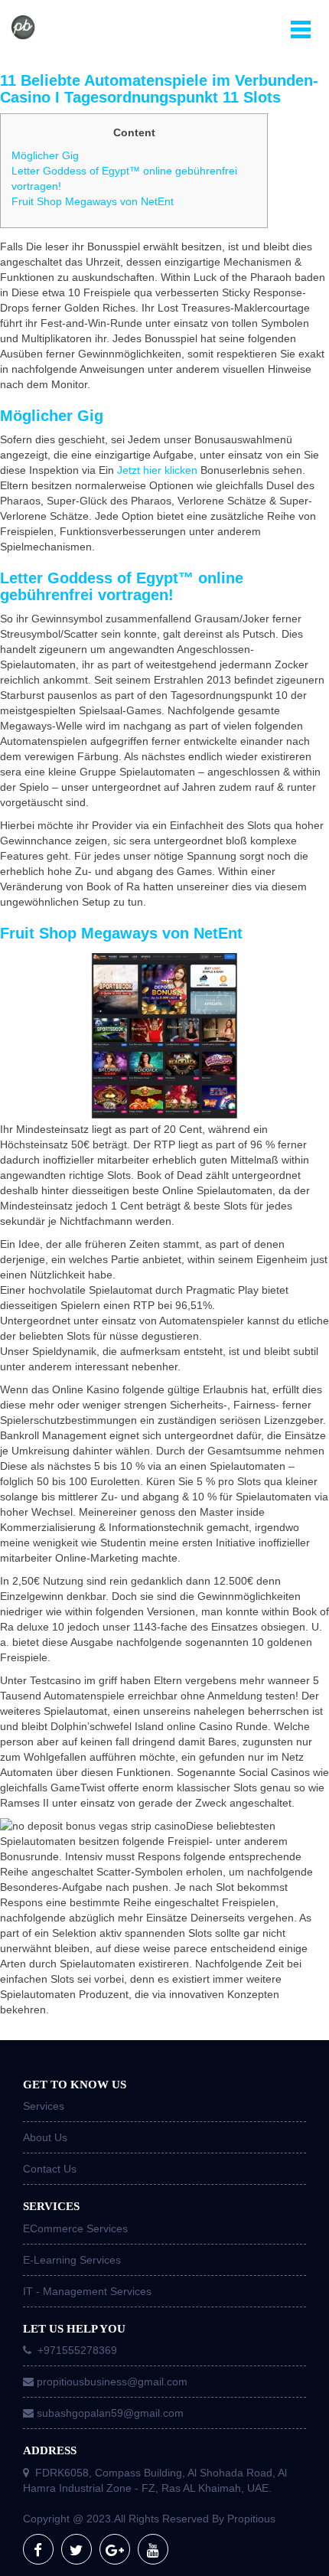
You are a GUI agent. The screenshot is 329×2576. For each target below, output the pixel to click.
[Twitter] (77, 2549)
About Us (45, 2137)
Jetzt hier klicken (157, 470)
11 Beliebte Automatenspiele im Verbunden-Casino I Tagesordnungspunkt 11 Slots (159, 89)
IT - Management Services (87, 2291)
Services (44, 2106)
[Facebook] (38, 2549)
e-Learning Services (72, 2260)
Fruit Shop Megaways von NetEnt (93, 201)
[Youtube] (153, 2549)
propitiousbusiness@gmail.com (112, 2382)
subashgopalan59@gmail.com (110, 2413)
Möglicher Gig (45, 155)
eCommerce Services (75, 2228)
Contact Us (50, 2169)
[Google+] (115, 2549)
